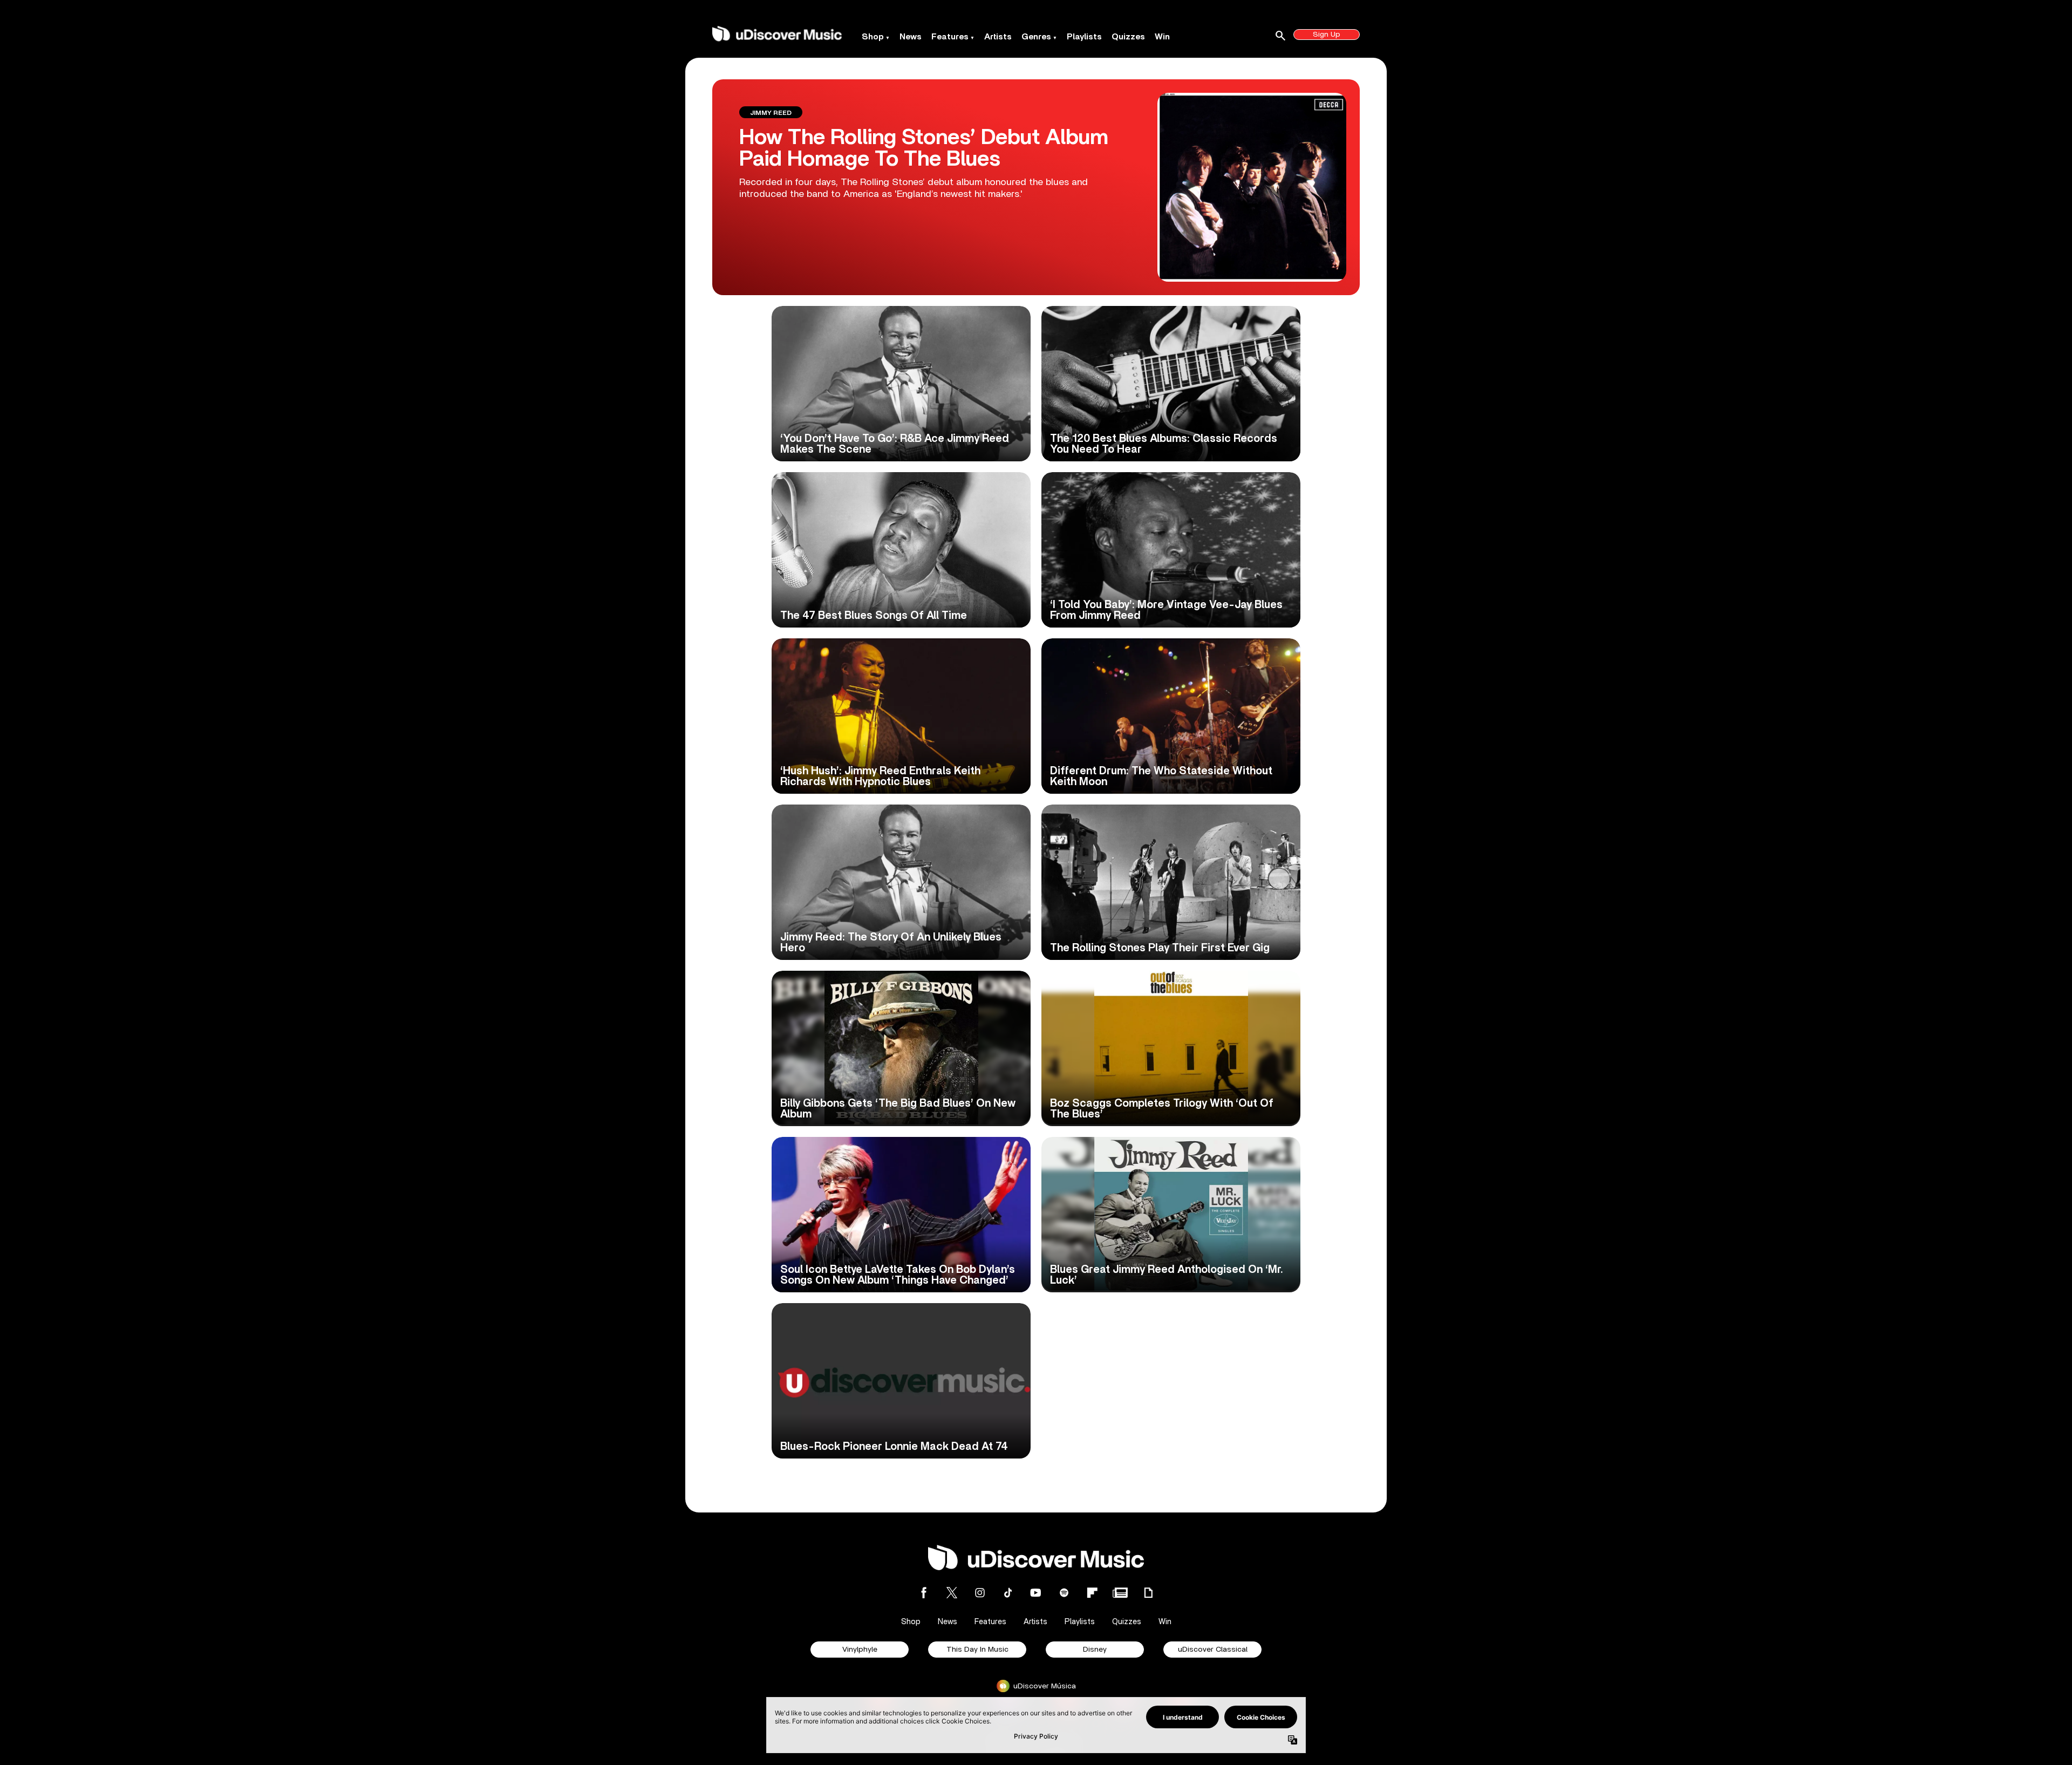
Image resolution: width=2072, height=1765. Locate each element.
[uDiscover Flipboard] (1092, 1593)
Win (1162, 37)
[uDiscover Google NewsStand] (1120, 1593)
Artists (998, 37)
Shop (873, 37)
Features (950, 37)
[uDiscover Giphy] (1148, 1593)
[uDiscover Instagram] (980, 1593)
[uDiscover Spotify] (1064, 1593)
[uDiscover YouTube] (1036, 1593)
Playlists (1084, 37)
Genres (1036, 37)
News (911, 37)
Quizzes (1128, 37)
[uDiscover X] (952, 1593)
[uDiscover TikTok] (1008, 1593)
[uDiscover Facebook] (924, 1593)
